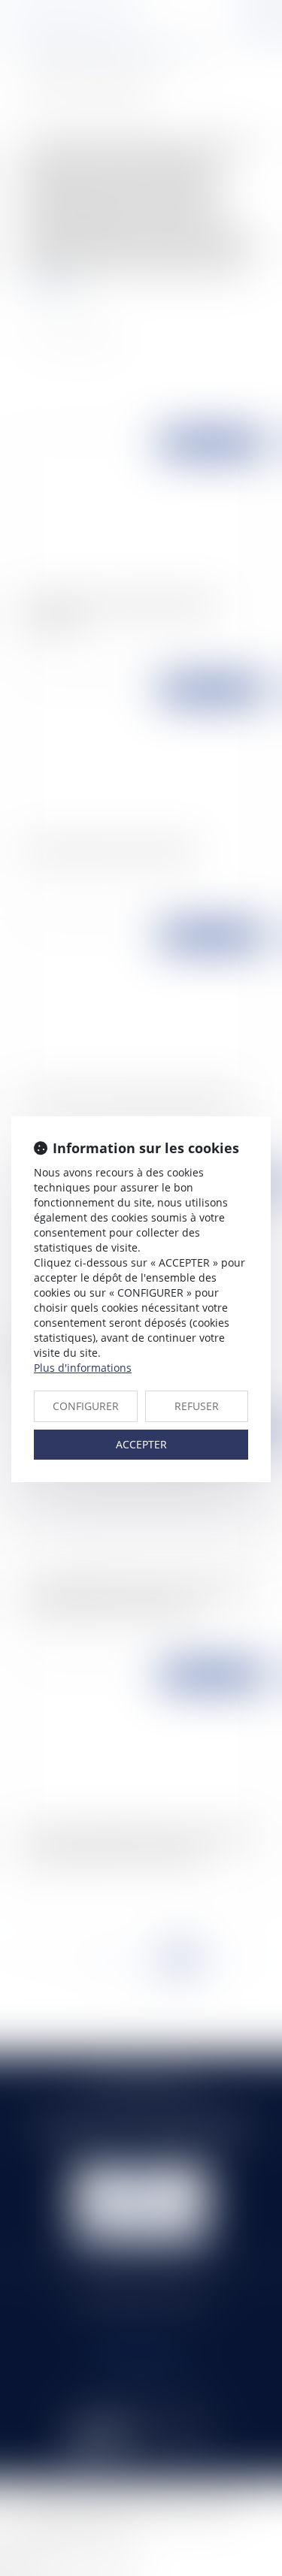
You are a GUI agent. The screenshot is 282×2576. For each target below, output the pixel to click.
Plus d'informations (83, 1368)
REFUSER (197, 1406)
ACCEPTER (141, 1444)
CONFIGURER (86, 1406)
